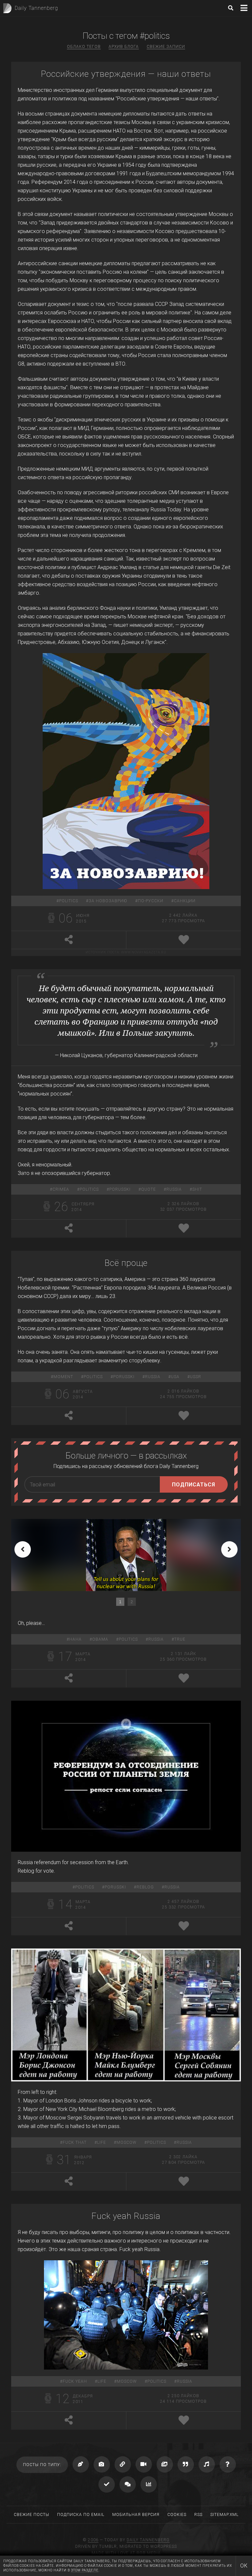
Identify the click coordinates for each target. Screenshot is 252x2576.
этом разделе (85, 2570)
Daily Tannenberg (148, 2540)
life (102, 2142)
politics (69, 901)
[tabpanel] (126, 1555)
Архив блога (124, 47)
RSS (198, 2515)
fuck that (75, 2142)
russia (174, 1189)
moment (63, 1377)
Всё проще (126, 1263)
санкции (185, 901)
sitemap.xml (224, 2515)
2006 (93, 2540)
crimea (61, 1189)
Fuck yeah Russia (126, 2216)
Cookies (177, 2515)
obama (100, 1639)
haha (75, 1639)
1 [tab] (120, 1602)
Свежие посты (31, 2515)
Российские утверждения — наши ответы (126, 74)
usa (175, 1377)
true (180, 1639)
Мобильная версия (136, 2515)
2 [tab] (132, 1602)
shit (197, 1189)
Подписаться (194, 1485)
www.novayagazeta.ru (144, 952)
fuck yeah (75, 2381)
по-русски (151, 901)
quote (148, 1189)
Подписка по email (81, 2515)
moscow (126, 2142)
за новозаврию (108, 901)
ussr (196, 1377)
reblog (145, 1887)
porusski (120, 1189)
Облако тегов (84, 47)
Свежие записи (166, 47)
